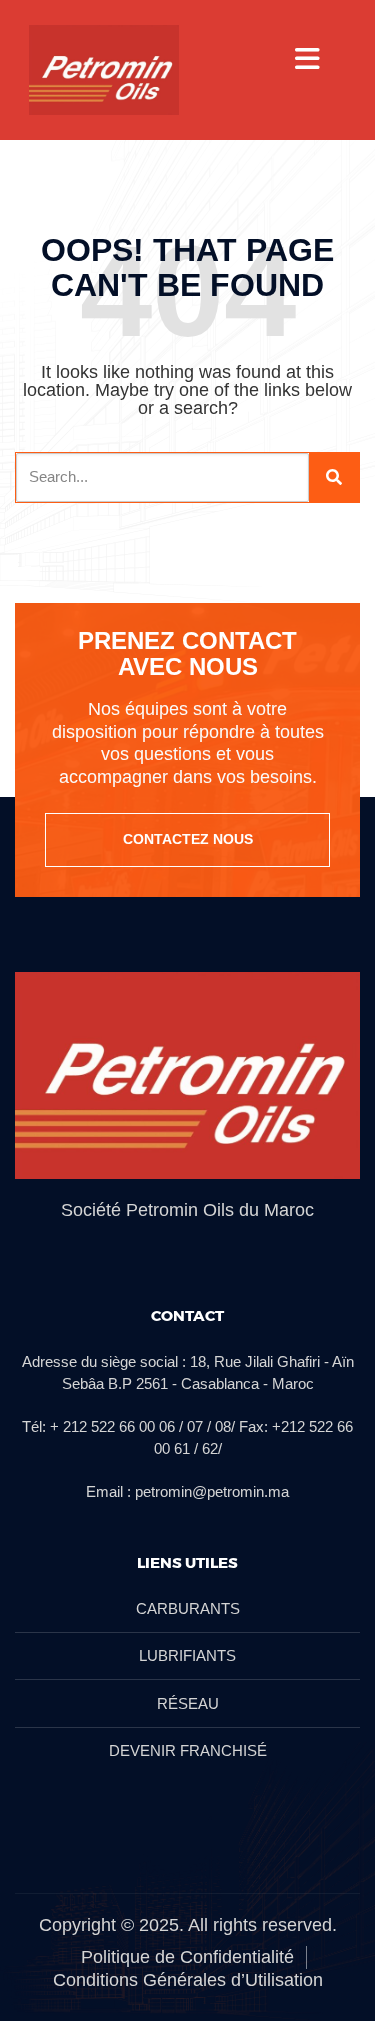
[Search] (334, 477)
